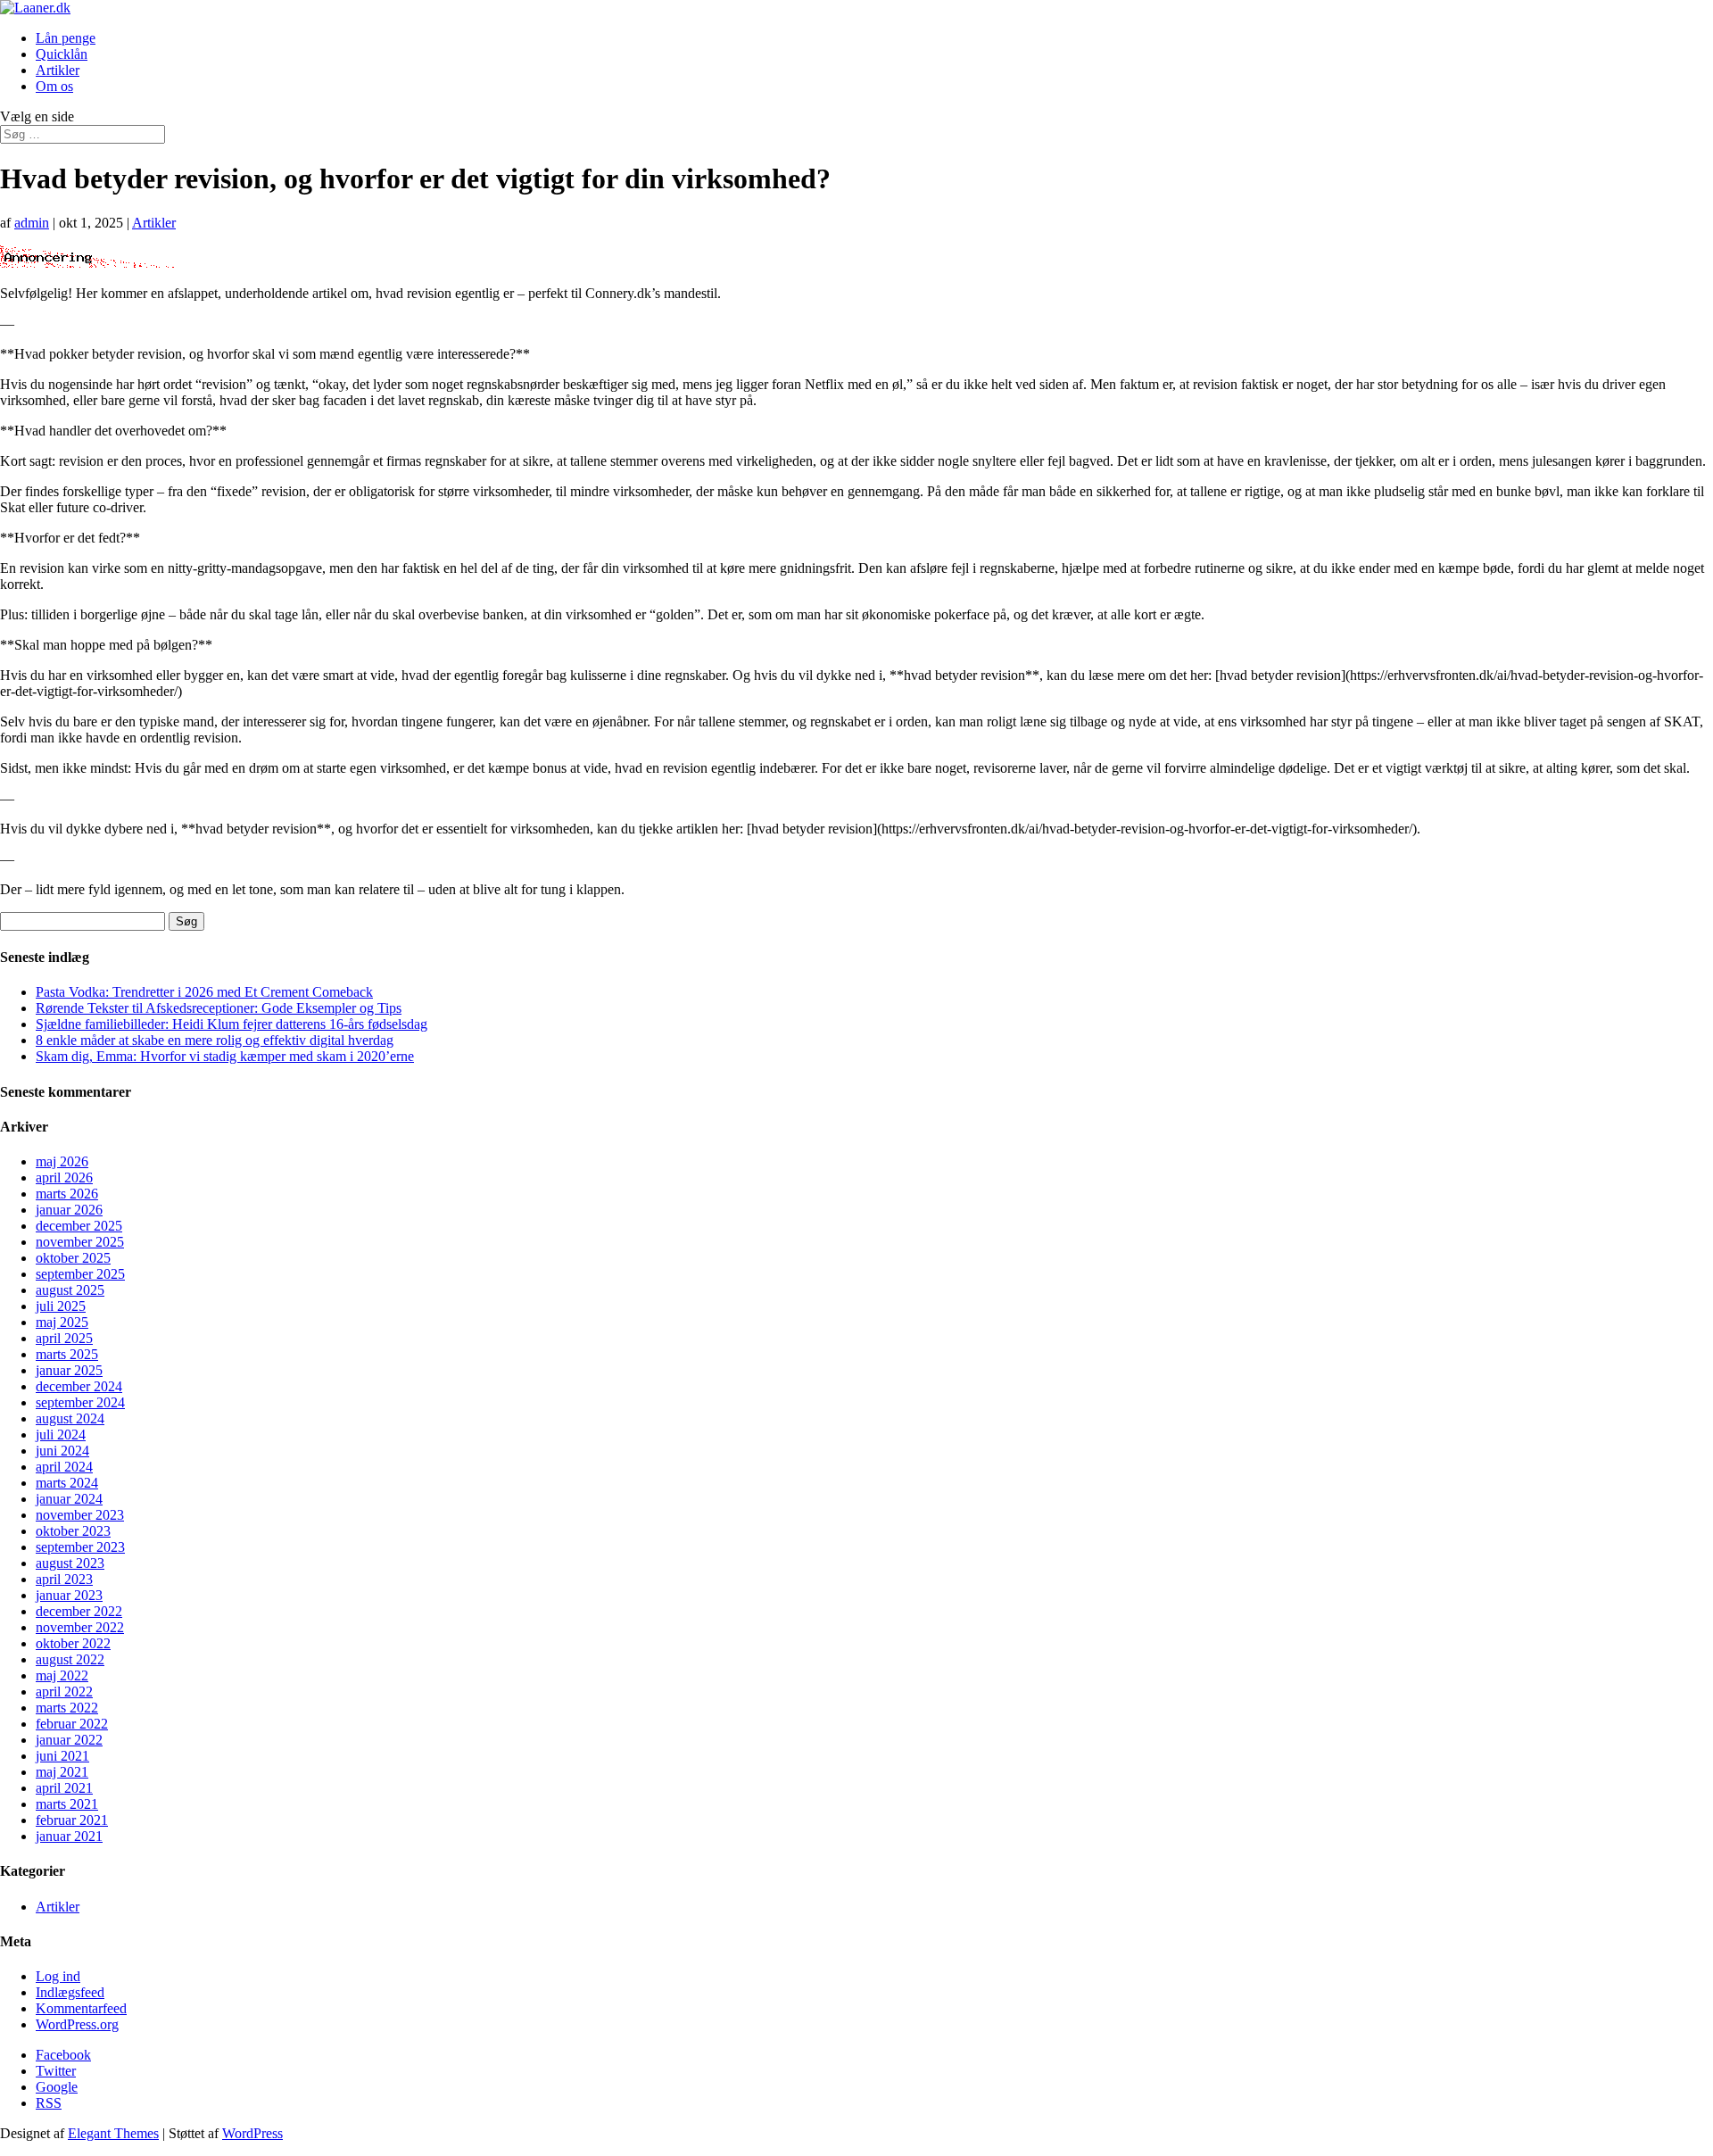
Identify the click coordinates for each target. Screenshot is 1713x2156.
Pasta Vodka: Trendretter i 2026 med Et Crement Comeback (204, 992)
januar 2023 (69, 1595)
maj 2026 (62, 1161)
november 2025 (80, 1242)
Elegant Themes (113, 2133)
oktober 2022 (73, 1643)
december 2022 (79, 1611)
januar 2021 (69, 1836)
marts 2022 (67, 1708)
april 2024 (64, 1467)
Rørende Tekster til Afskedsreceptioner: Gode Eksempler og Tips (219, 1008)
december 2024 (79, 1386)
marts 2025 (67, 1354)
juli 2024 (61, 1435)
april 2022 (64, 1692)
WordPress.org (77, 2024)
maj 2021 (62, 1772)
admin (32, 223)
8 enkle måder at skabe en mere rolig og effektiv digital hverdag (215, 1040)
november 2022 (80, 1627)
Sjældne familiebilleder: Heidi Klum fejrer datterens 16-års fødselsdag (232, 1024)
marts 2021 (67, 1804)
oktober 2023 (73, 1531)
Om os (54, 86)
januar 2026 (69, 1210)
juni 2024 (62, 1451)
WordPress (252, 2133)
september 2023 (80, 1547)
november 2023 (80, 1515)
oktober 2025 (73, 1258)
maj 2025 (62, 1322)
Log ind (58, 1976)
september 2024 (80, 1402)
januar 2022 (69, 1740)
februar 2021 (72, 1820)
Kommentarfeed (81, 2008)
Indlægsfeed (70, 1992)
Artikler (58, 70)
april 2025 (64, 1338)
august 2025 (70, 1290)
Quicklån (62, 54)
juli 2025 (61, 1306)
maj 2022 (62, 1675)
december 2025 (79, 1226)
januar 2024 (69, 1499)
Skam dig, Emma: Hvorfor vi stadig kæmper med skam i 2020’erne (225, 1056)
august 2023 (70, 1563)
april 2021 (64, 1788)
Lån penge (66, 38)
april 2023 (64, 1579)
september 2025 (80, 1274)
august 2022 (70, 1659)
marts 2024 (67, 1483)
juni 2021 (62, 1756)
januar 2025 (69, 1370)
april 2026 (64, 1178)
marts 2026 (67, 1194)
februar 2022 (72, 1724)
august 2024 (70, 1418)
